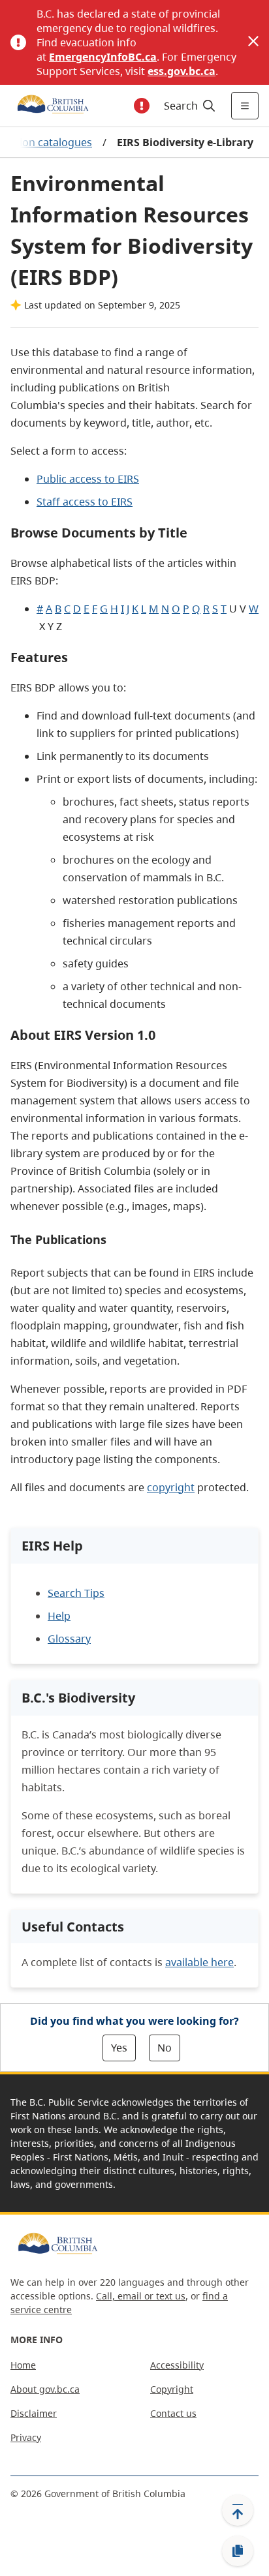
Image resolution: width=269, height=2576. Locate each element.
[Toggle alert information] (142, 106)
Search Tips (76, 1593)
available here (199, 1962)
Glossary (69, 1639)
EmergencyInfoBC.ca (103, 57)
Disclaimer (34, 2413)
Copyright (172, 2389)
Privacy (26, 2437)
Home (23, 2365)
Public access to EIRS (88, 479)
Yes (119, 2048)
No (165, 2048)
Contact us (173, 2413)
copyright (171, 1487)
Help (59, 1616)
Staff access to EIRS (85, 502)
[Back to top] (238, 2510)
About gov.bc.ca (45, 2389)
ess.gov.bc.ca (182, 71)
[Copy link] (238, 2551)
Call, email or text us (141, 2296)
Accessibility (177, 2365)
